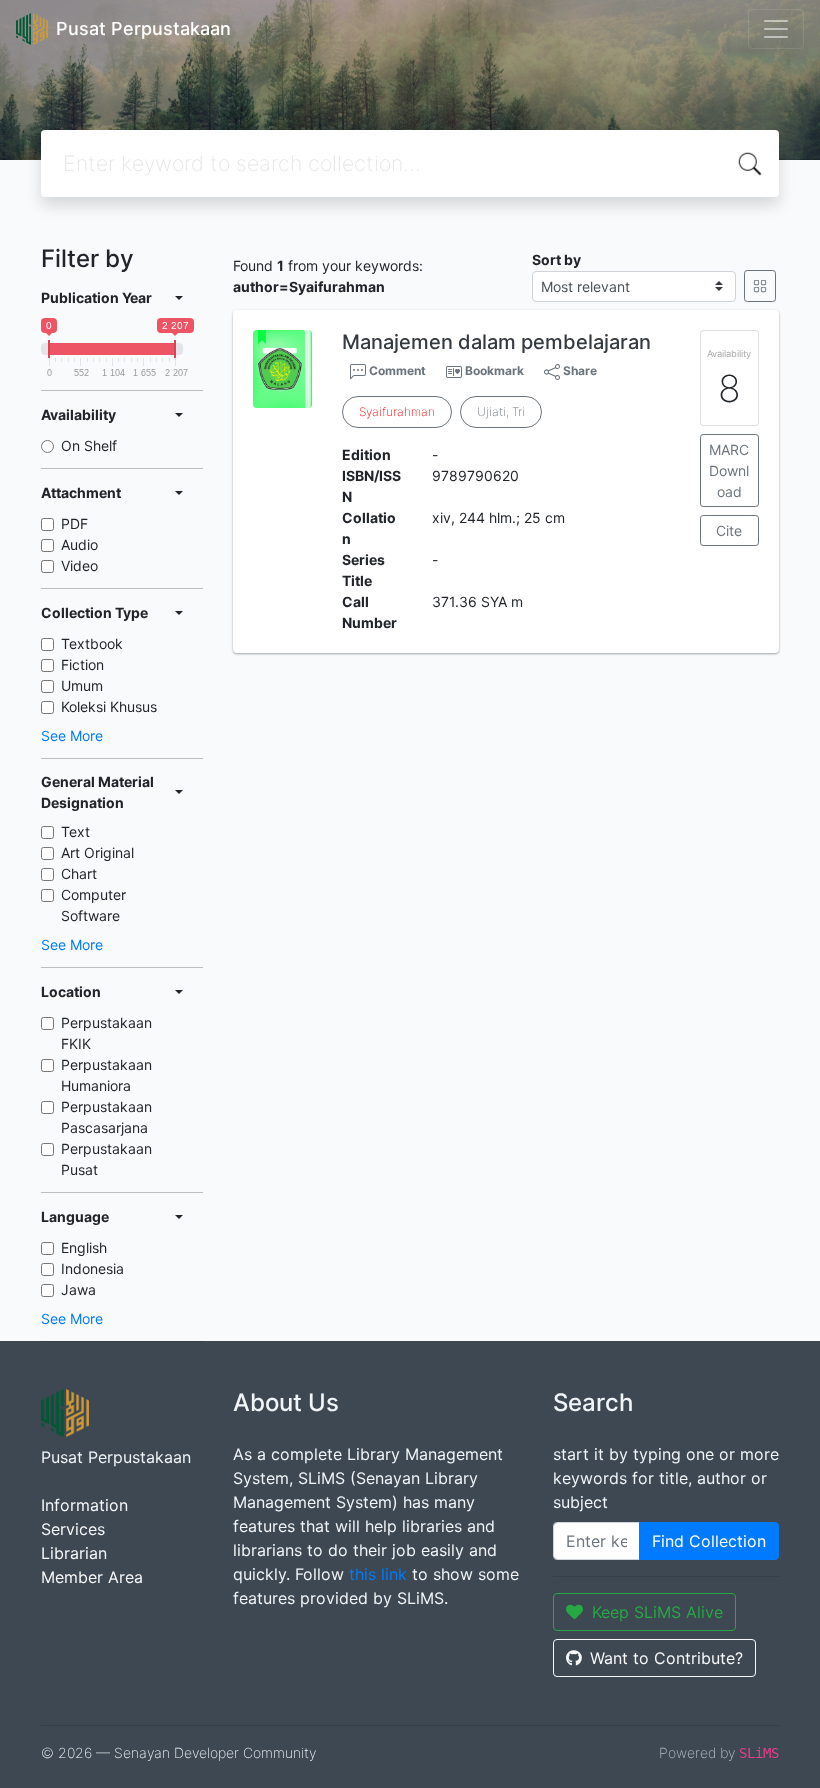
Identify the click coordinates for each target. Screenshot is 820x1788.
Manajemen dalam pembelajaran (496, 342)
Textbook (92, 643)
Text (75, 831)
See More (72, 735)
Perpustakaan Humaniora (106, 1075)
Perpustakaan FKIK (106, 1033)
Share (578, 370)
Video (79, 565)
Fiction (82, 664)
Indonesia (92, 1268)
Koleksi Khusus (109, 706)
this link (378, 1574)
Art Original (97, 852)
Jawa (78, 1289)
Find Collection (709, 1541)
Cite (729, 530)
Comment (396, 370)
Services (73, 1529)
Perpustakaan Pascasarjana (106, 1117)
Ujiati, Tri (501, 411)
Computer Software (93, 905)
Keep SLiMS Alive (657, 1612)
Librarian (74, 1553)
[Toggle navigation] (776, 29)
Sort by (556, 259)
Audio (79, 544)
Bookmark (494, 370)
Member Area (92, 1577)
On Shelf (89, 445)
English (84, 1247)
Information (84, 1505)
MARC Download (729, 470)
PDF (74, 523)
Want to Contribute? (666, 1658)
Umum (82, 685)
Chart (79, 873)
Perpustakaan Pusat (106, 1159)
